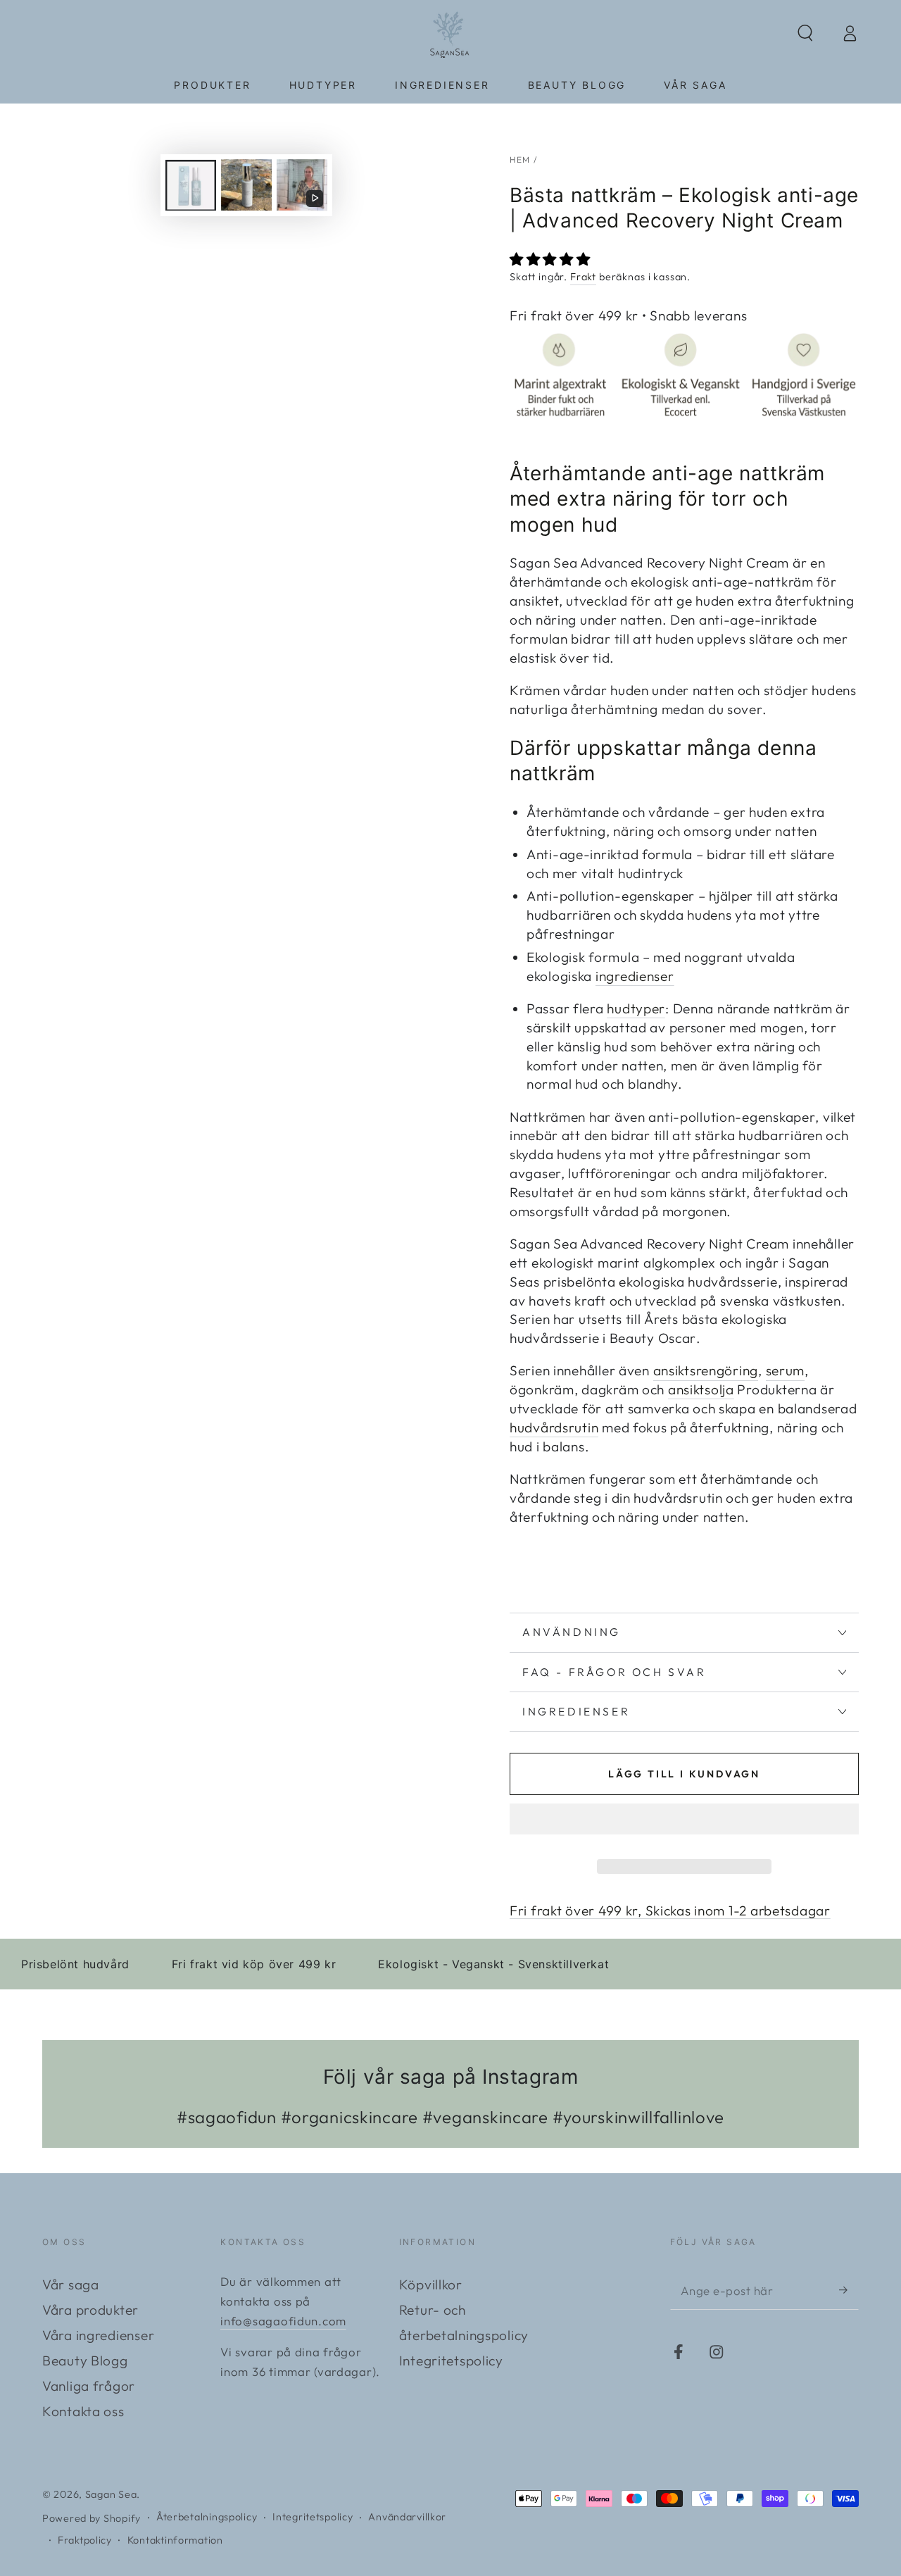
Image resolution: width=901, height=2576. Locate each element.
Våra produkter (90, 2310)
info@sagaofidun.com (283, 2321)
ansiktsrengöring (706, 1370)
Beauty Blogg (85, 2361)
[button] (552, 259)
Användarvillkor (407, 2517)
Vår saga (71, 2284)
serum (786, 1370)
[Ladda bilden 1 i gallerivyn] (191, 185)
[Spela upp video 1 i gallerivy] (302, 185)
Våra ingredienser (98, 2335)
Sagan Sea (111, 2494)
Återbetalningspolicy (207, 2517)
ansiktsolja (701, 1389)
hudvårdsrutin (554, 1427)
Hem (520, 160)
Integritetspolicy (451, 2361)
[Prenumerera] (849, 2290)
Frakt (583, 277)
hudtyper (636, 1008)
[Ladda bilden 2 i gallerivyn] (246, 185)
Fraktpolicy (85, 2540)
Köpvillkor (431, 2284)
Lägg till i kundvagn (684, 1774)
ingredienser (635, 976)
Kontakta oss (83, 2411)
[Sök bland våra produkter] (805, 33)
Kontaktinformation (175, 2540)
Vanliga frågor (89, 2386)
